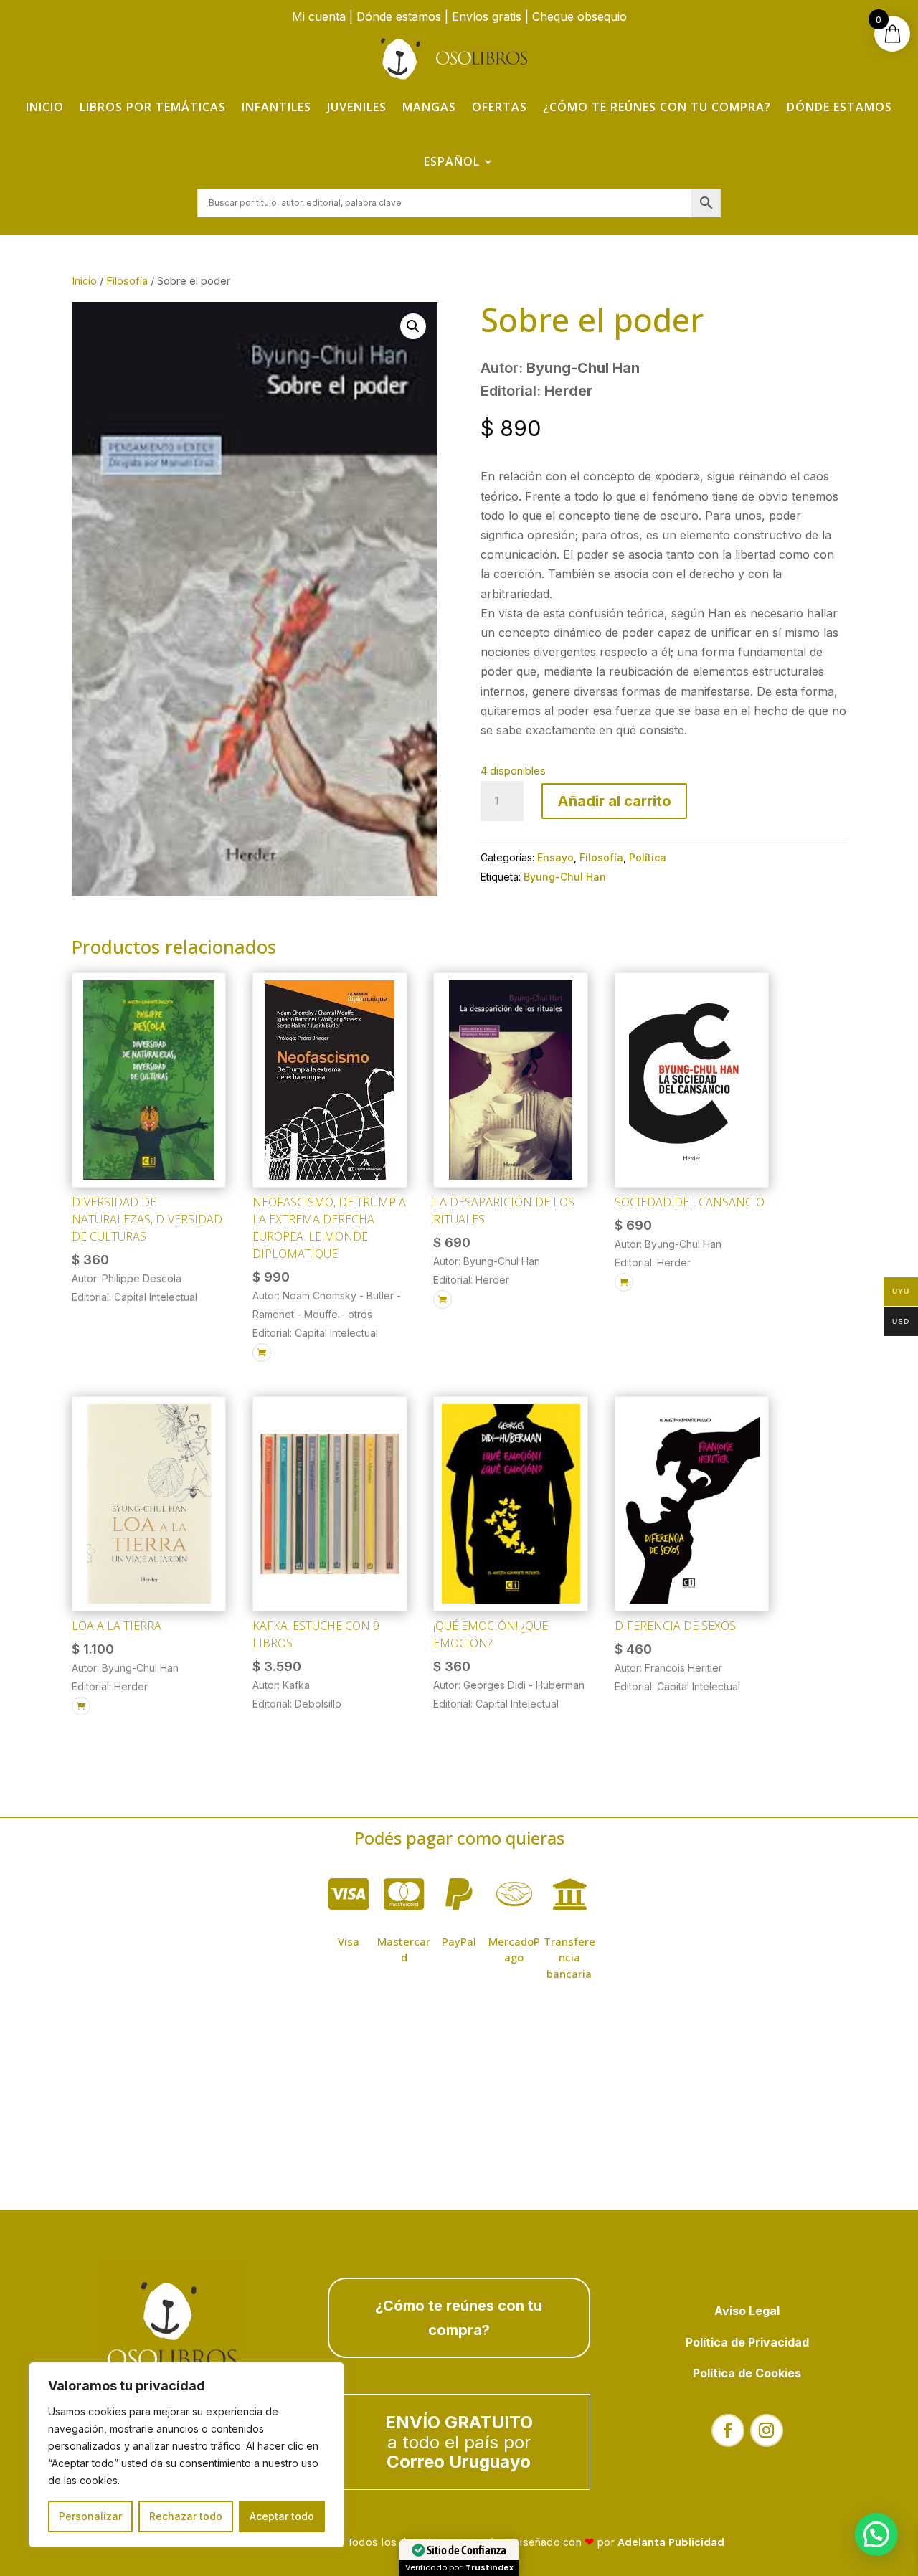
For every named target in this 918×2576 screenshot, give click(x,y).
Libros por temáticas (153, 107)
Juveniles (357, 107)
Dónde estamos (399, 16)
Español (452, 161)
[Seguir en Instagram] (767, 2430)
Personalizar (90, 2516)
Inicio (45, 107)
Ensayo (555, 857)
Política (648, 857)
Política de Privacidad (747, 2342)
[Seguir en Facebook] (728, 2430)
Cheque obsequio (579, 16)
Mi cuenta (319, 16)
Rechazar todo (186, 2516)
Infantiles (276, 107)
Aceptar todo (282, 2516)
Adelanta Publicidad (671, 2542)
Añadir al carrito (614, 801)
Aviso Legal (747, 2311)
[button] (413, 326)
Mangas (429, 107)
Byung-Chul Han (565, 877)
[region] (186, 2455)
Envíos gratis (487, 16)
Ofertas (500, 107)
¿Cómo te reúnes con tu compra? (657, 107)
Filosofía (127, 281)
